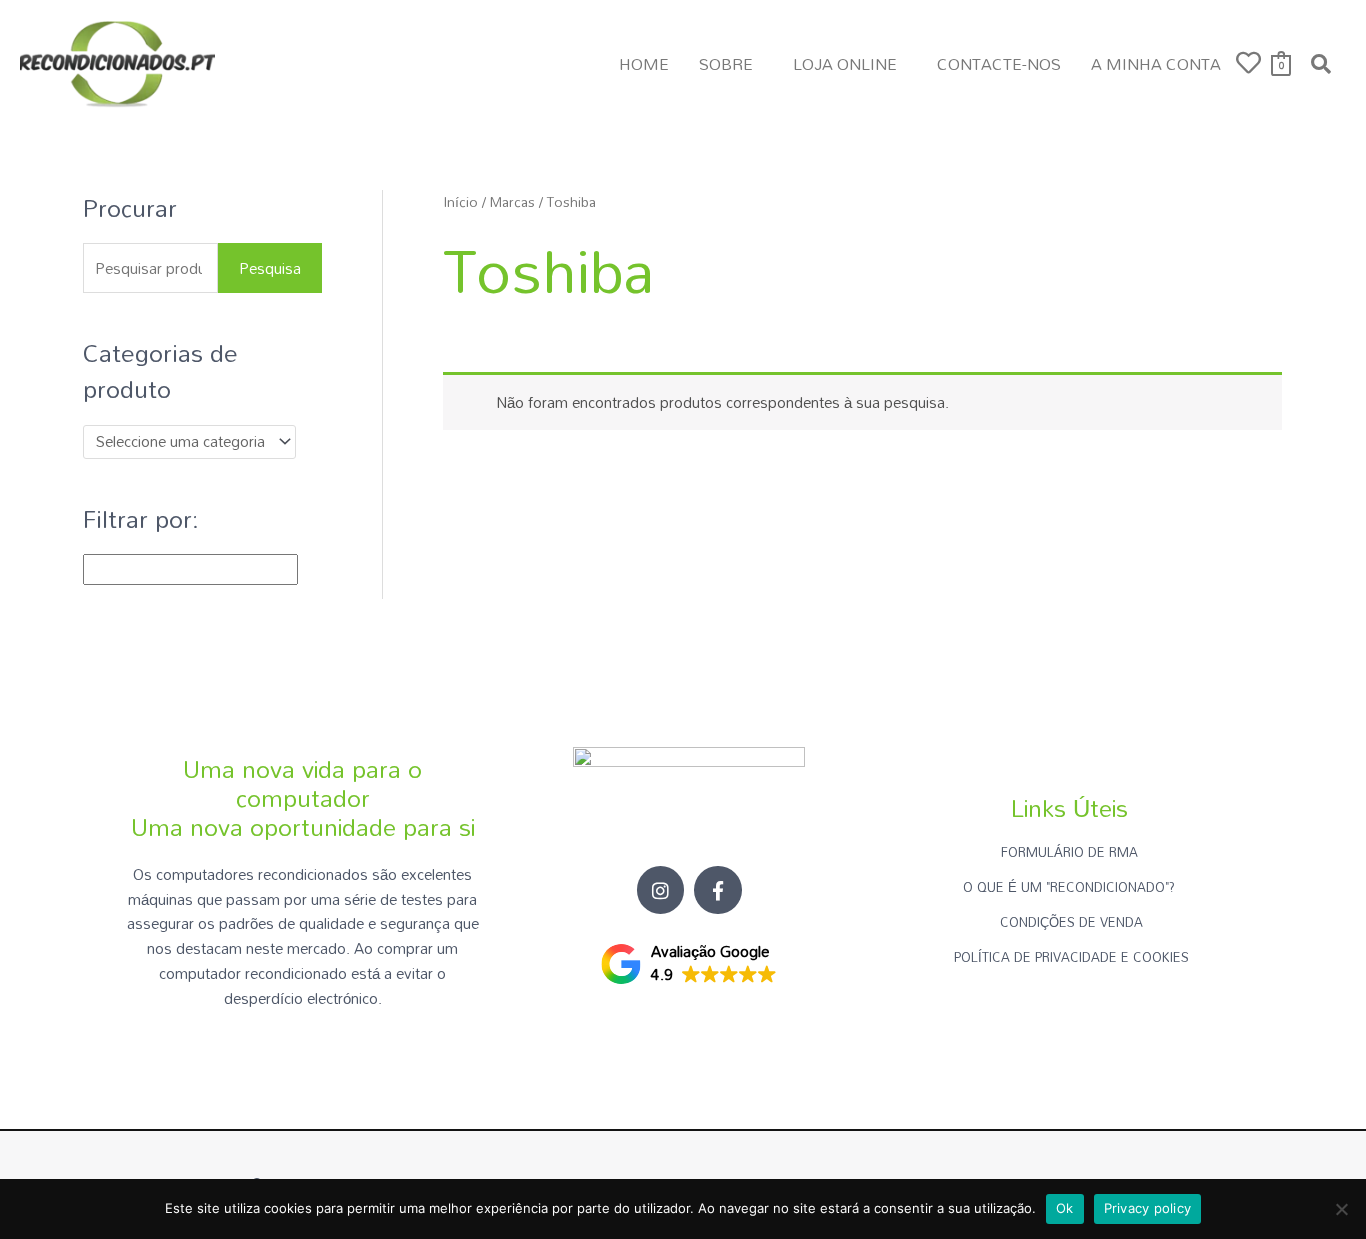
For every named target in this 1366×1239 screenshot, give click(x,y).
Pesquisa (270, 268)
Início (460, 201)
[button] (731, 64)
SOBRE (726, 64)
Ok (1065, 1208)
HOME (644, 64)
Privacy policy (1148, 1208)
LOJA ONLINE (845, 64)
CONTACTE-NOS (999, 64)
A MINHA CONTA (1156, 64)
